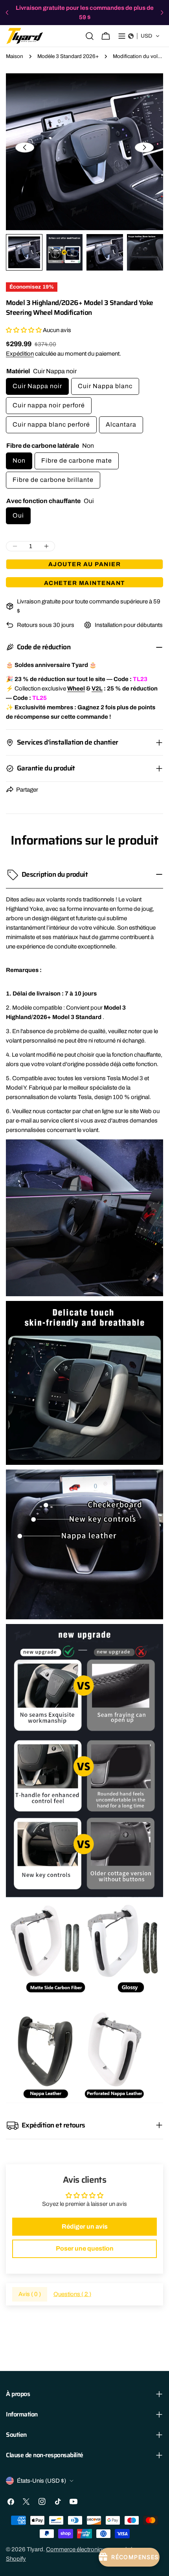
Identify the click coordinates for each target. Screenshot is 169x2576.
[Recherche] (90, 36)
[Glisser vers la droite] (144, 147)
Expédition (20, 354)
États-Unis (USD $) (41, 2481)
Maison (15, 56)
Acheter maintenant (85, 583)
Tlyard (35, 2549)
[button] (144, 36)
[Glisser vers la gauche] (25, 147)
